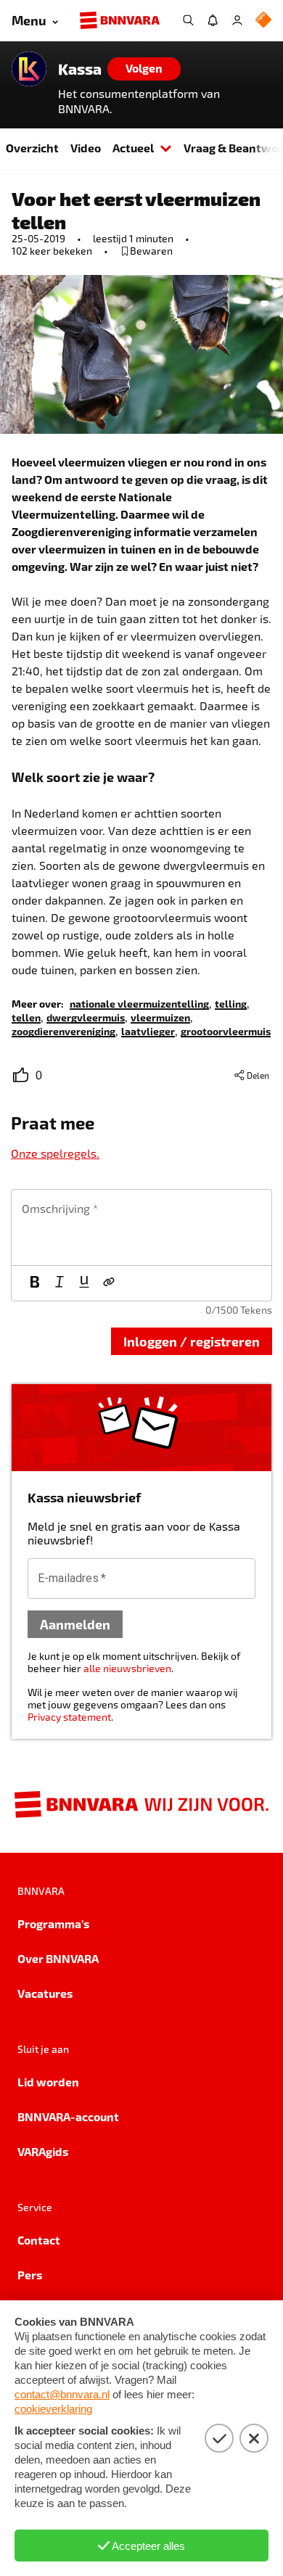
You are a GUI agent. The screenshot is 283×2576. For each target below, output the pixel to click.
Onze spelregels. (55, 1153)
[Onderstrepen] (84, 1283)
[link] (139, 1003)
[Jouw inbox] (213, 20)
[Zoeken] (188, 20)
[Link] (109, 1283)
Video (86, 148)
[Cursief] (60, 1283)
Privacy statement (69, 1717)
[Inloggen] (237, 20)
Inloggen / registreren (192, 1341)
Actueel (133, 148)
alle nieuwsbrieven (127, 1668)
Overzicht (32, 148)
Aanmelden (75, 1624)
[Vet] (35, 1283)
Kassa (80, 69)
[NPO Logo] (263, 21)
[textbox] (141, 1227)
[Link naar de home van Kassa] (29, 69)
